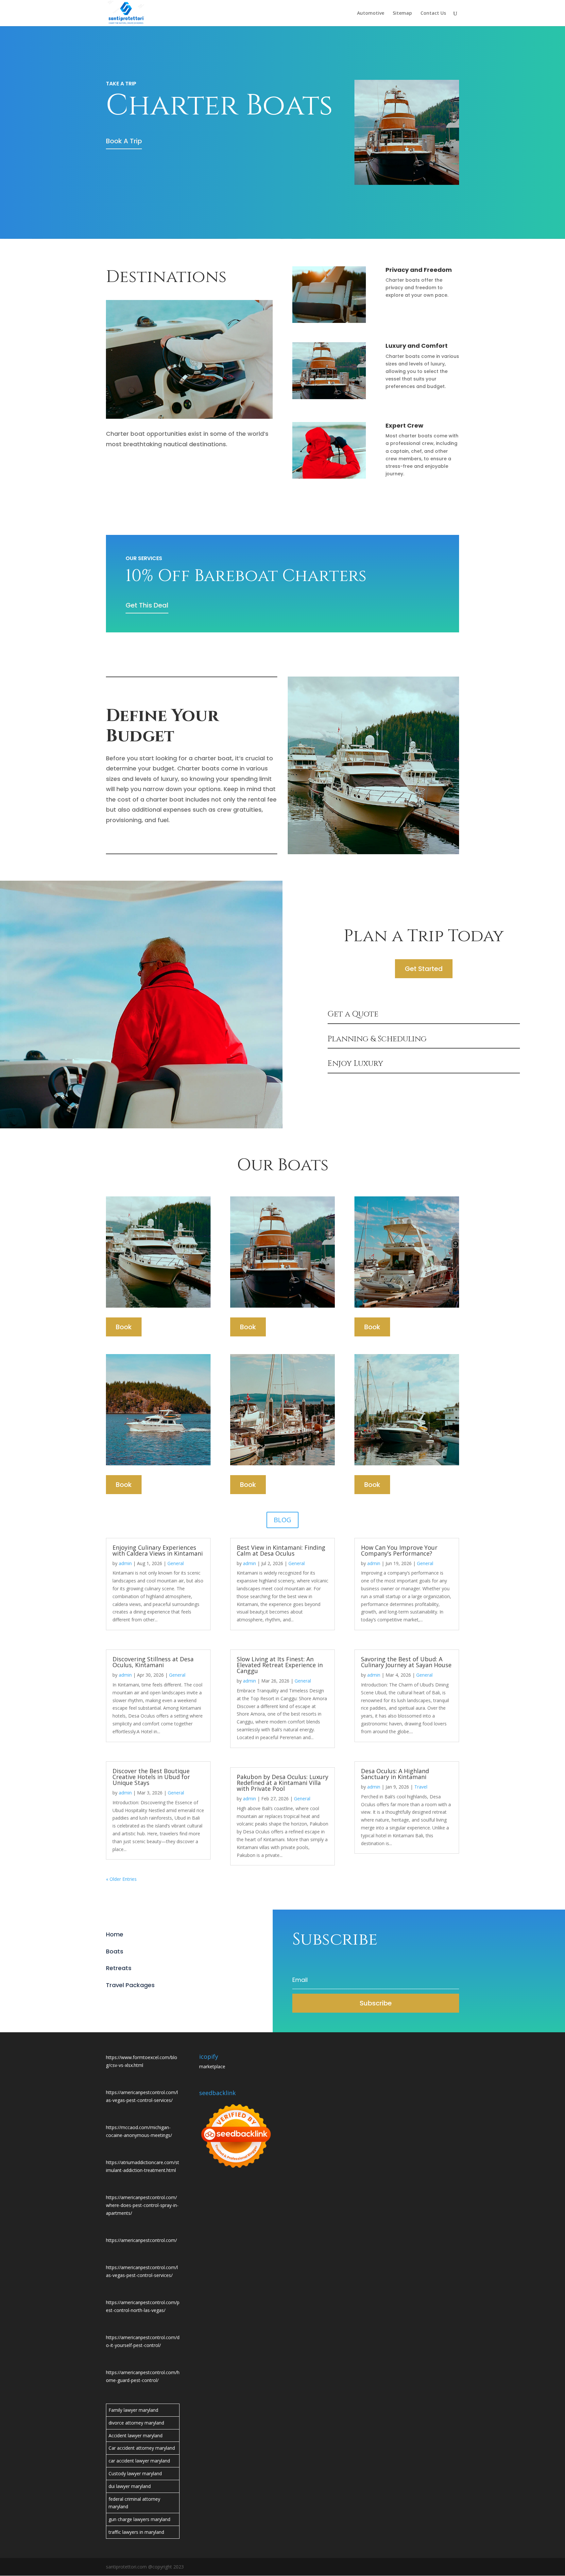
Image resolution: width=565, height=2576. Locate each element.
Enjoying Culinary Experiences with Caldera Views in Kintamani (158, 1550)
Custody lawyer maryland (135, 2473)
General (176, 1563)
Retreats (119, 1968)
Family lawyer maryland (133, 2410)
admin (125, 1563)
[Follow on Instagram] (137, 2002)
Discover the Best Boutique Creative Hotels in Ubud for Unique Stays (151, 1777)
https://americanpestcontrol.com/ (141, 2240)
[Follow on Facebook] (111, 2002)
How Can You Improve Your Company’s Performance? (399, 1550)
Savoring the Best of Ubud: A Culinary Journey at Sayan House (406, 1662)
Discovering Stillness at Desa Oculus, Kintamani (153, 1662)
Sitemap (402, 13)
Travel (421, 1787)
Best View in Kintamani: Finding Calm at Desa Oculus (281, 1550)
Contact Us (433, 13)
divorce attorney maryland (136, 2423)
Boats (115, 1951)
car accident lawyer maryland (139, 2461)
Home (115, 1934)
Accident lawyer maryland (136, 2435)
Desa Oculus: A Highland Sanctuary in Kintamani (395, 1774)
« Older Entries (121, 1879)
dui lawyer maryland (130, 2486)
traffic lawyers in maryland (136, 2532)
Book (124, 1327)
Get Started (424, 969)
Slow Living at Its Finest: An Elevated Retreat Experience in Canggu (280, 1665)
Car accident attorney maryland (142, 2448)
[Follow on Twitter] (124, 2002)
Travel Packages (130, 1985)
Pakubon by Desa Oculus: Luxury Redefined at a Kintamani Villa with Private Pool (282, 1783)
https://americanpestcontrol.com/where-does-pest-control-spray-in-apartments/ (142, 2205)
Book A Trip (124, 141)
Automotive (371, 13)
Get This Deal (147, 605)
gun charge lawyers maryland (139, 2519)
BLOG (282, 1520)
